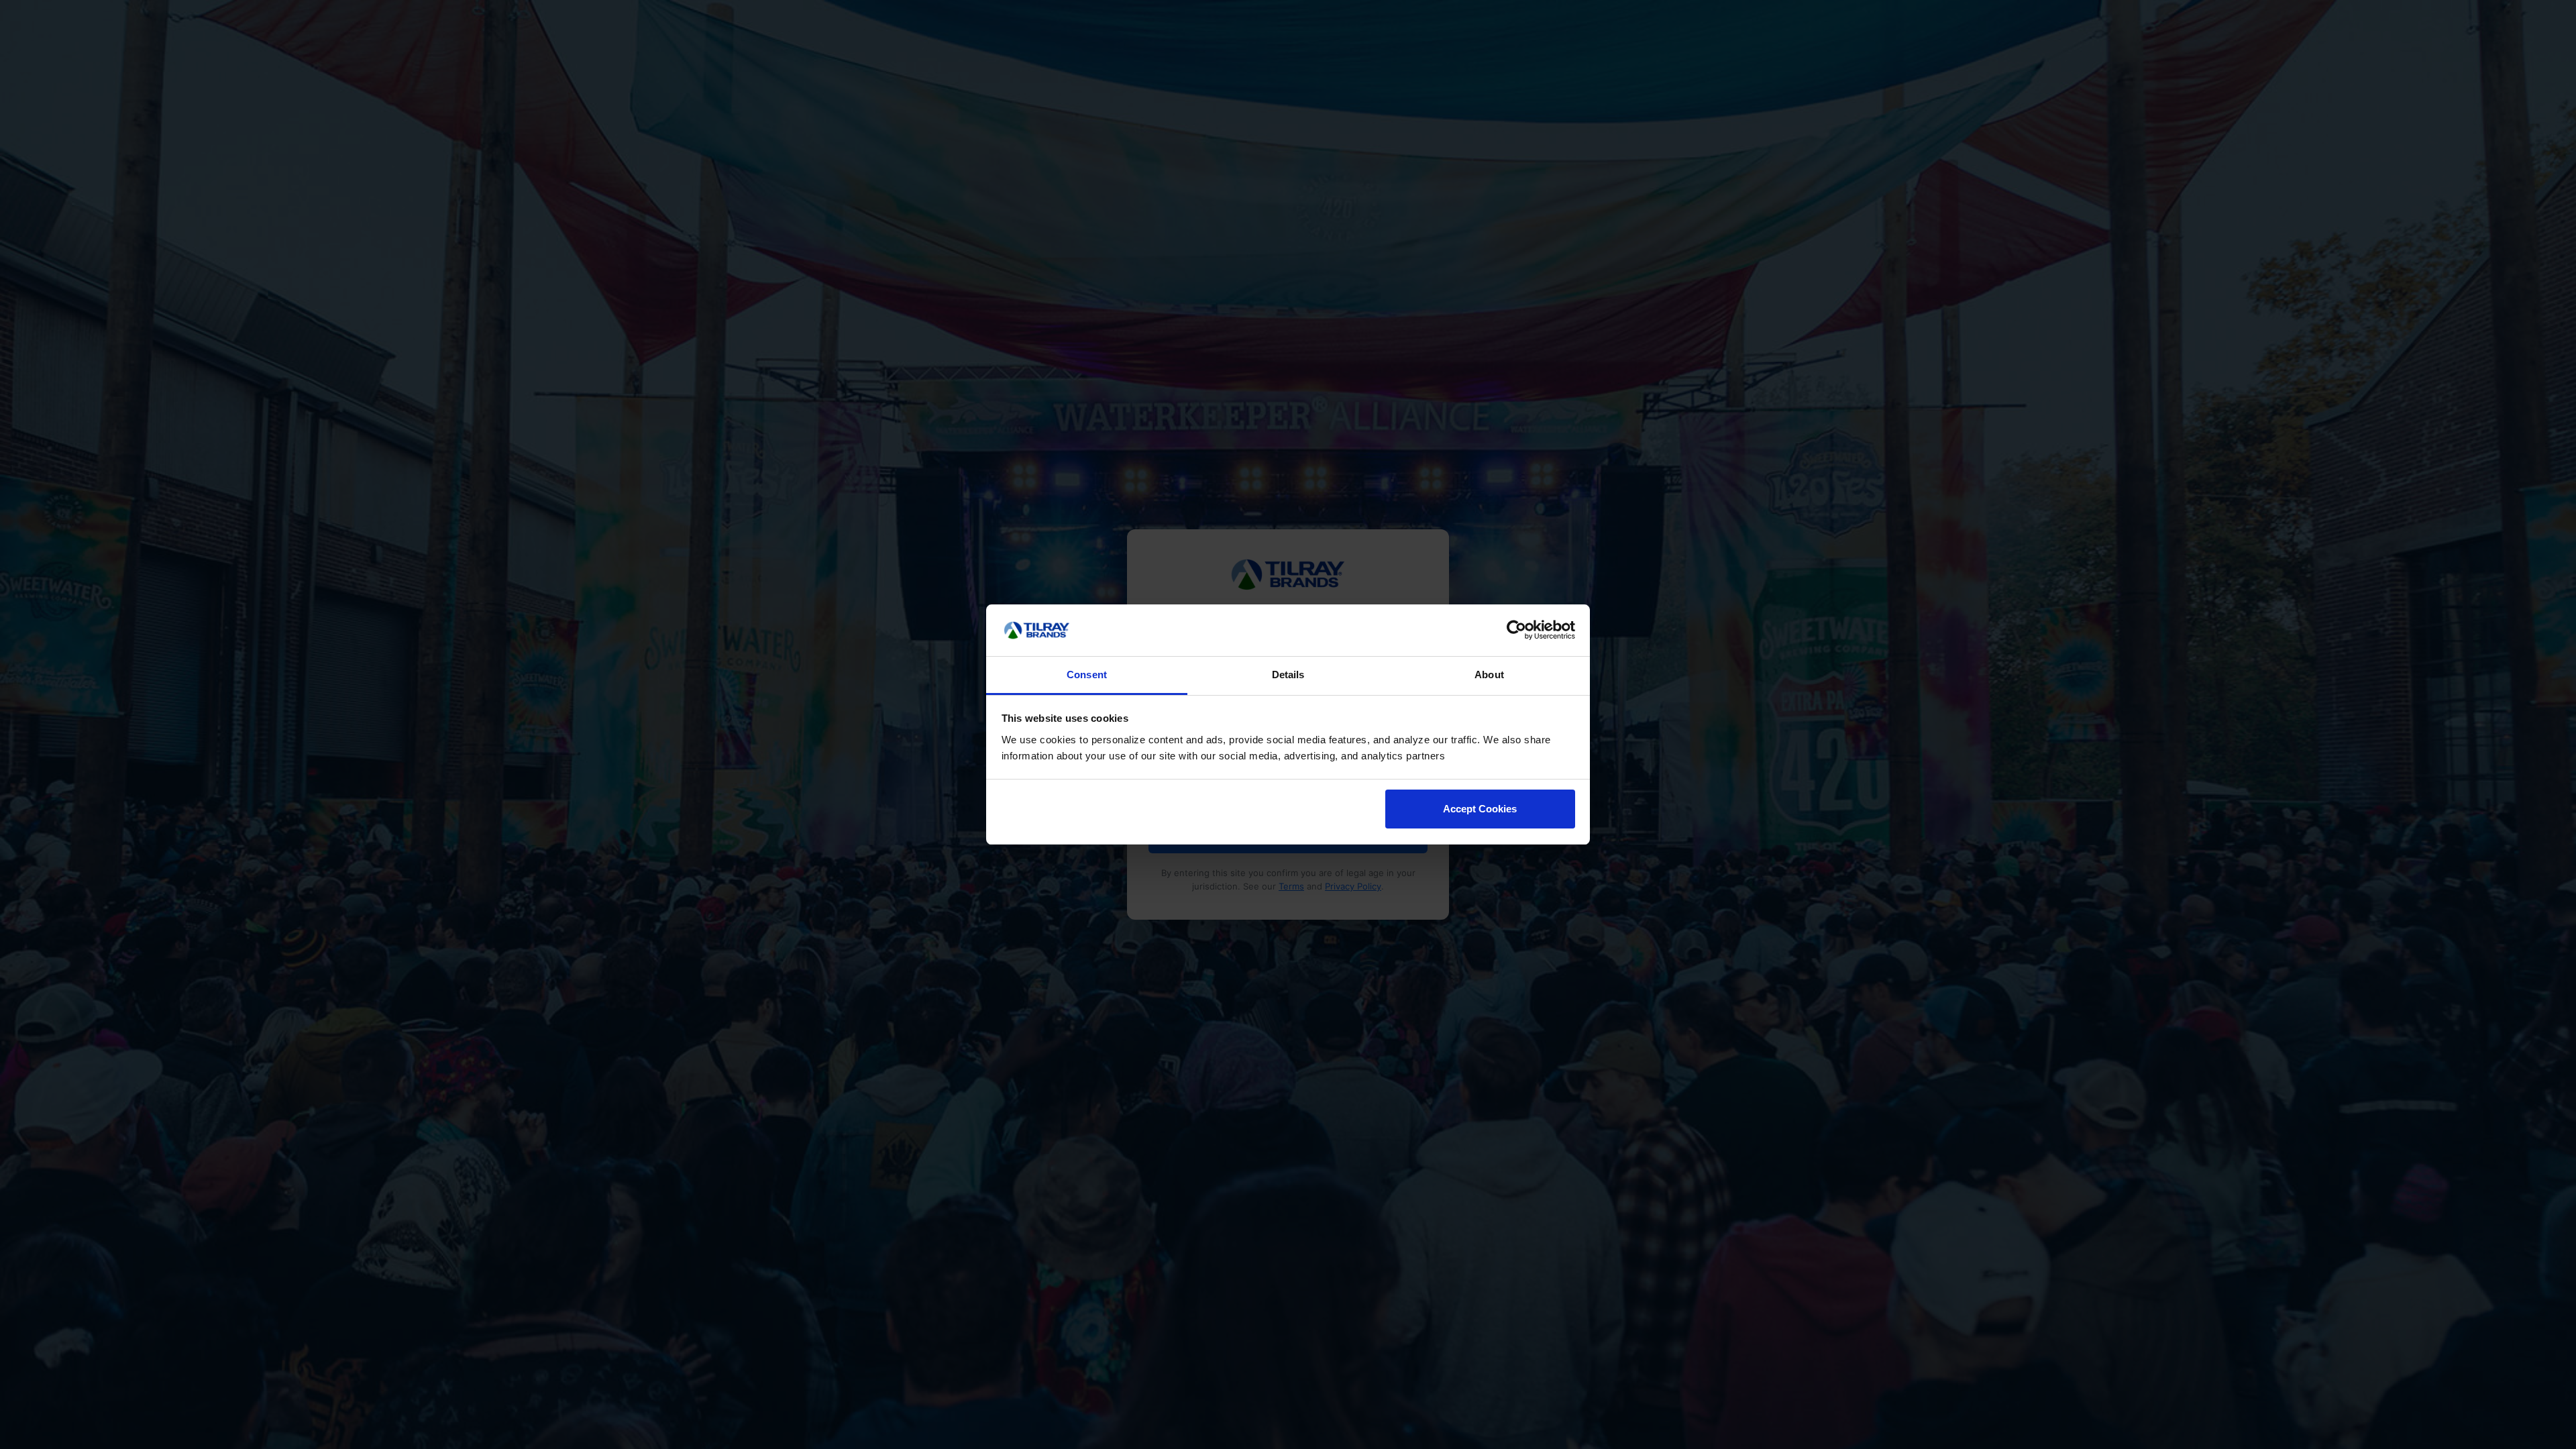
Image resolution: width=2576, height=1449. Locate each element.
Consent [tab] (1087, 675)
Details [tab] (1288, 675)
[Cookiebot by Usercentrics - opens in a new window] (1516, 631)
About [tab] (1489, 675)
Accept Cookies (1480, 809)
